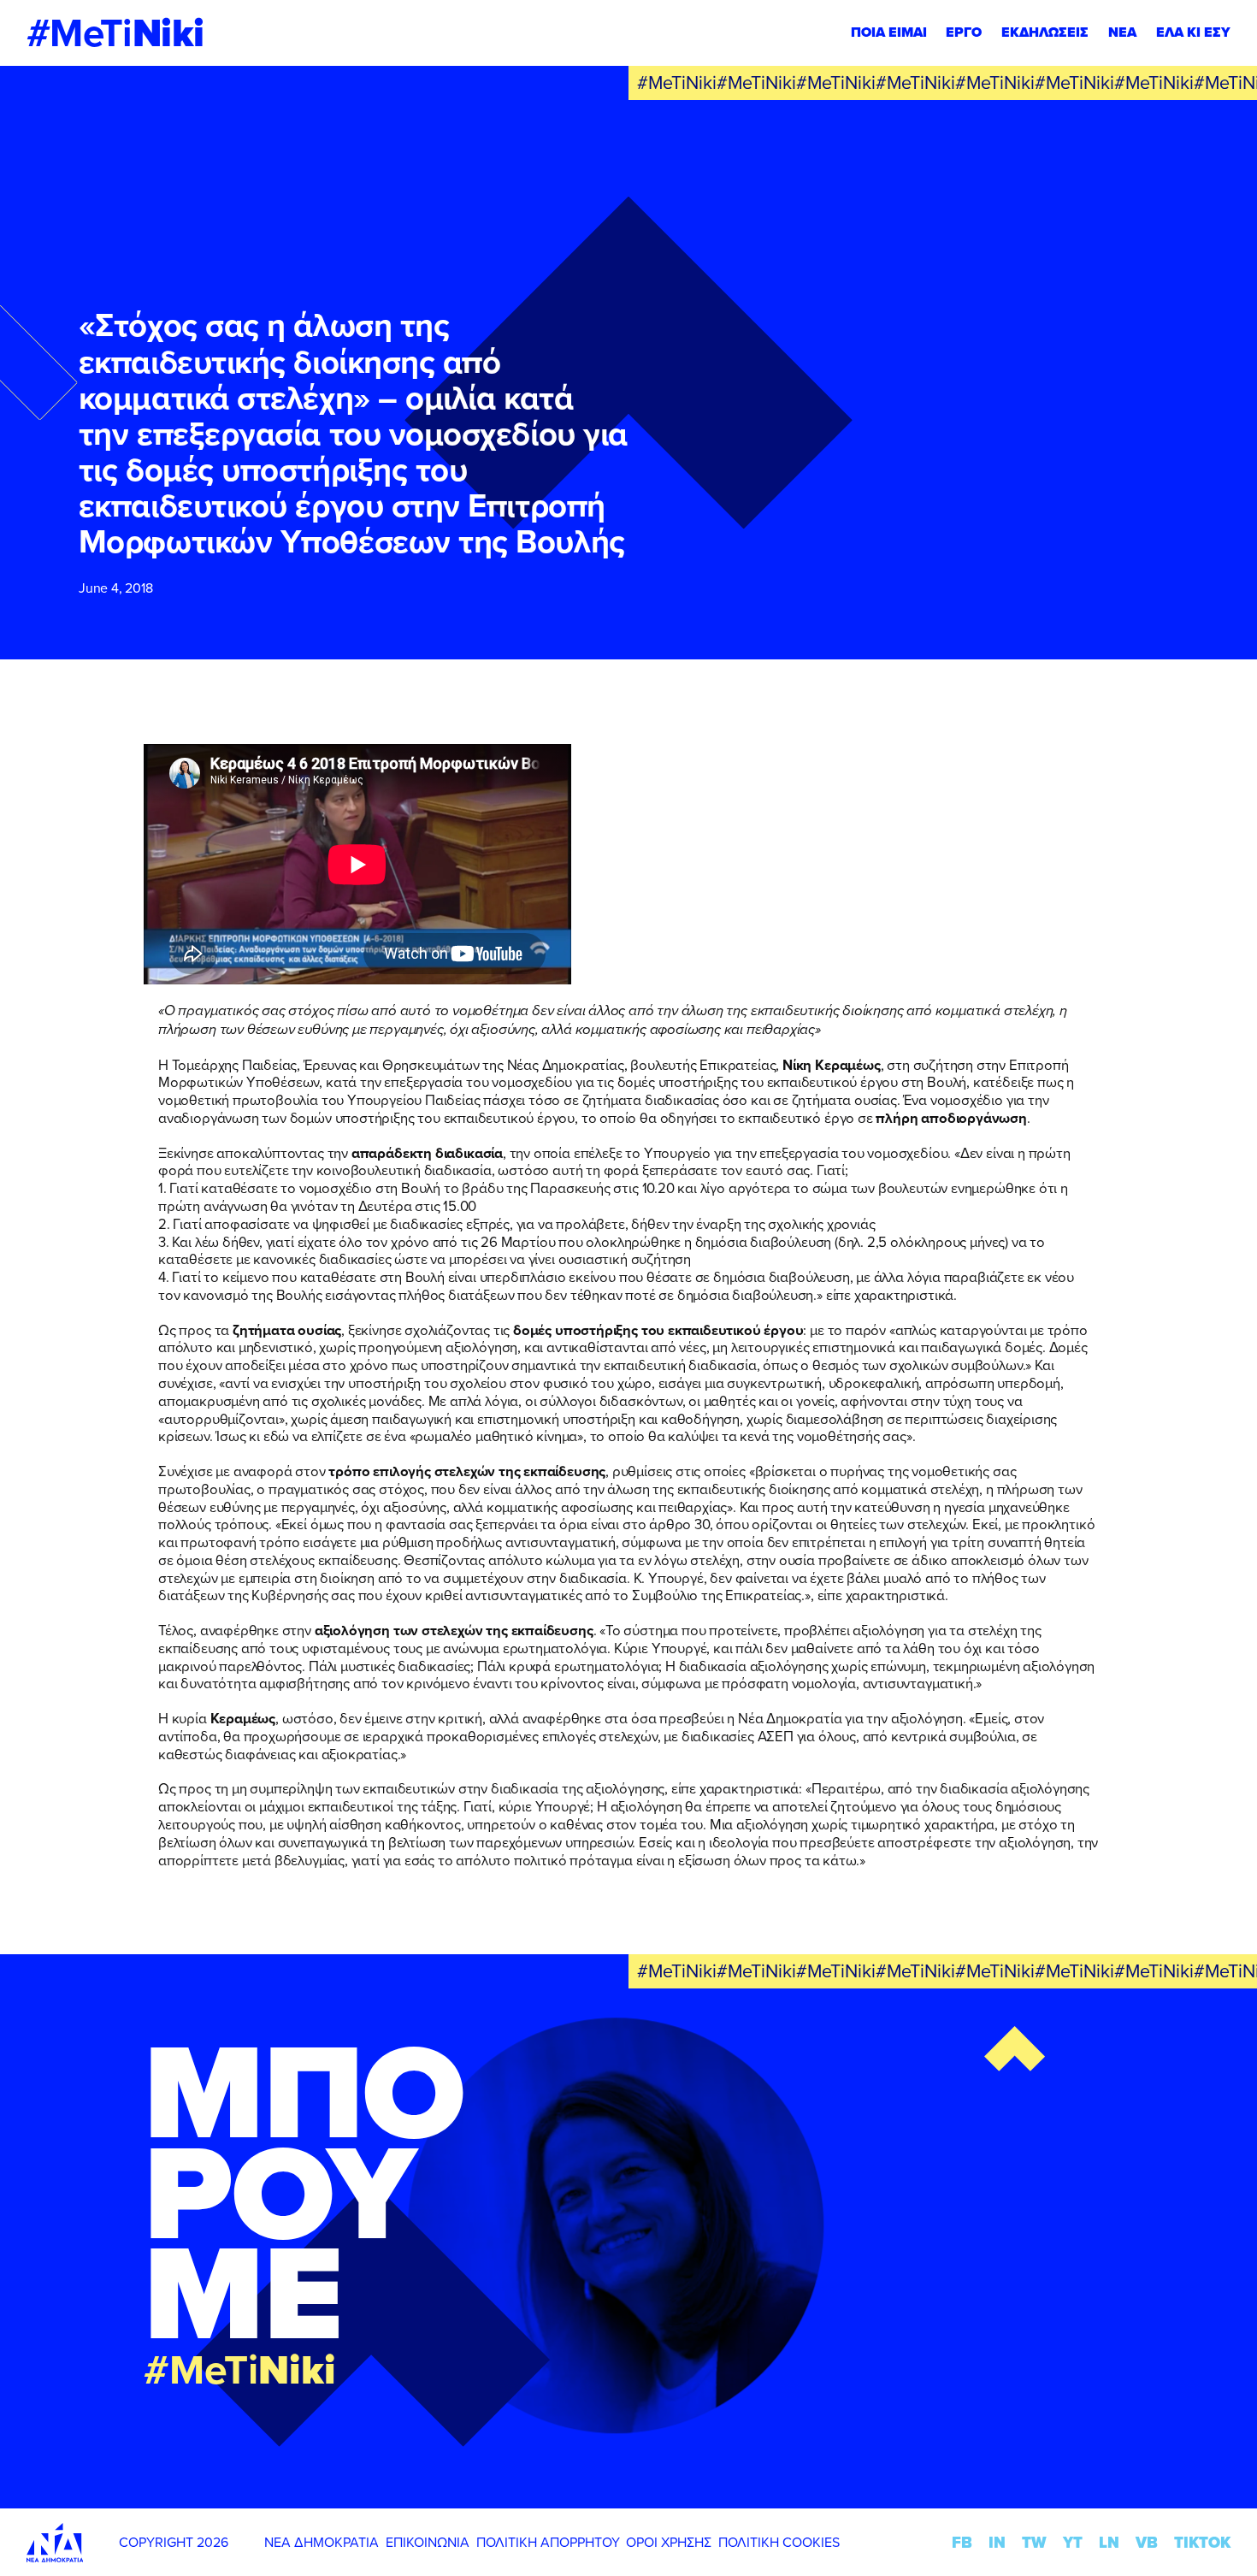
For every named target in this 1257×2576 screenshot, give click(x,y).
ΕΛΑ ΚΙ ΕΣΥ (1193, 32)
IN (997, 2542)
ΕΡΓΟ (964, 32)
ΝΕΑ (1122, 32)
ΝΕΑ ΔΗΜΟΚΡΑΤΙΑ (322, 2542)
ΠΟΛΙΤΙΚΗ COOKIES (779, 2542)
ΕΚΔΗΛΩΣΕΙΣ (1045, 32)
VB (1147, 2542)
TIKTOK (1202, 2542)
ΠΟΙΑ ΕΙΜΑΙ (889, 32)
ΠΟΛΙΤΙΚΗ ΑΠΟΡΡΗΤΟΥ (548, 2542)
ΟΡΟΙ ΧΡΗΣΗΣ (669, 2542)
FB (962, 2542)
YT (1073, 2542)
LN (1109, 2542)
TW (1034, 2542)
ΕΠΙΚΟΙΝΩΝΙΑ (428, 2542)
